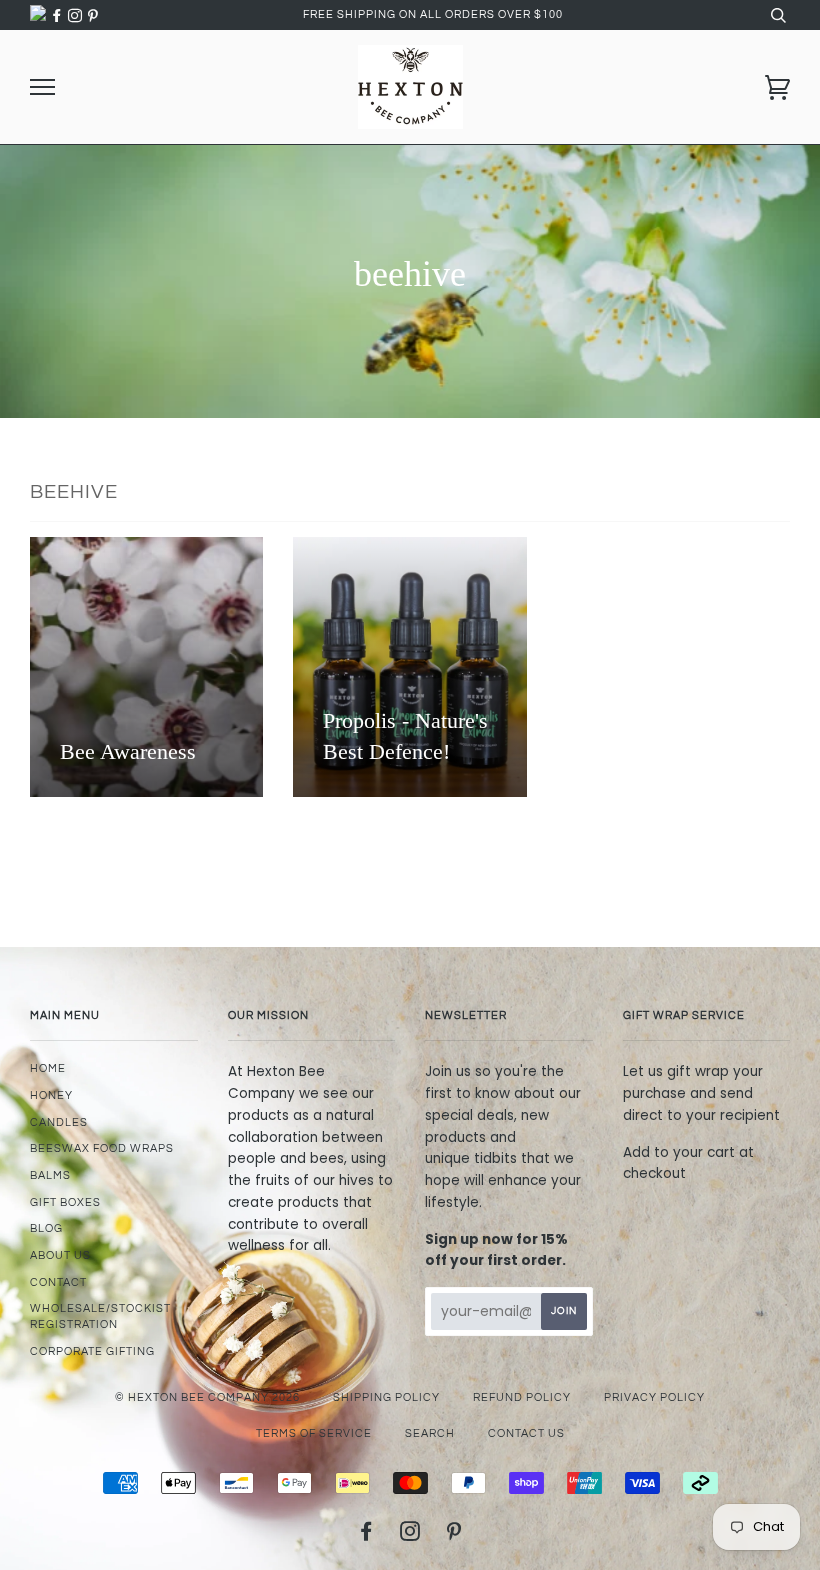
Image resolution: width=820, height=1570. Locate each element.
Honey (51, 1095)
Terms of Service (314, 1433)
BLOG (46, 1228)
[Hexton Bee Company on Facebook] (59, 16)
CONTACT (58, 1282)
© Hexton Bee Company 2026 (207, 1397)
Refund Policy (522, 1397)
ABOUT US (60, 1255)
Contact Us (526, 1433)
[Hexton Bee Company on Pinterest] (93, 16)
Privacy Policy (654, 1397)
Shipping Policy (386, 1397)
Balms (50, 1175)
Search (430, 1433)
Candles (59, 1122)
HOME (48, 1068)
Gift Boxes (65, 1202)
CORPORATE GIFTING (92, 1351)
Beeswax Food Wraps (102, 1148)
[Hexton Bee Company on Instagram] (77, 16)
